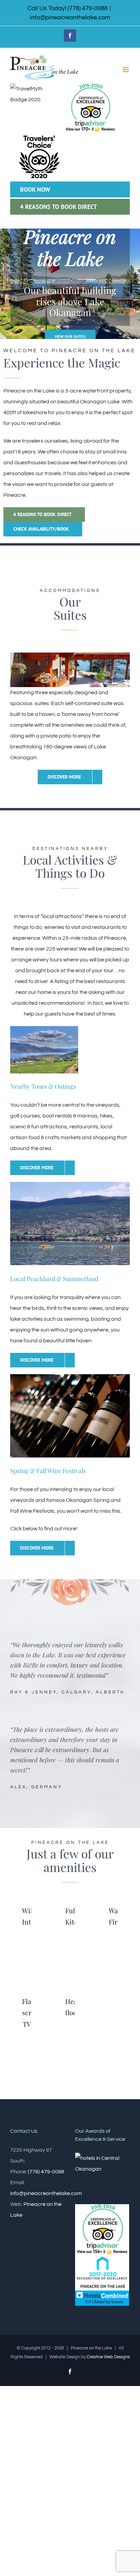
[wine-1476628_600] (70, 1377)
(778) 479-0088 (46, 2172)
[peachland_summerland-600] (70, 1185)
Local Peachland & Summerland (54, 1279)
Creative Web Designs (108, 2357)
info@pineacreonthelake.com (70, 17)
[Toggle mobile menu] (126, 70)
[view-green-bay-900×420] (44, 1029)
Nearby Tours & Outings (43, 1086)
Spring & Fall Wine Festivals (48, 1471)
